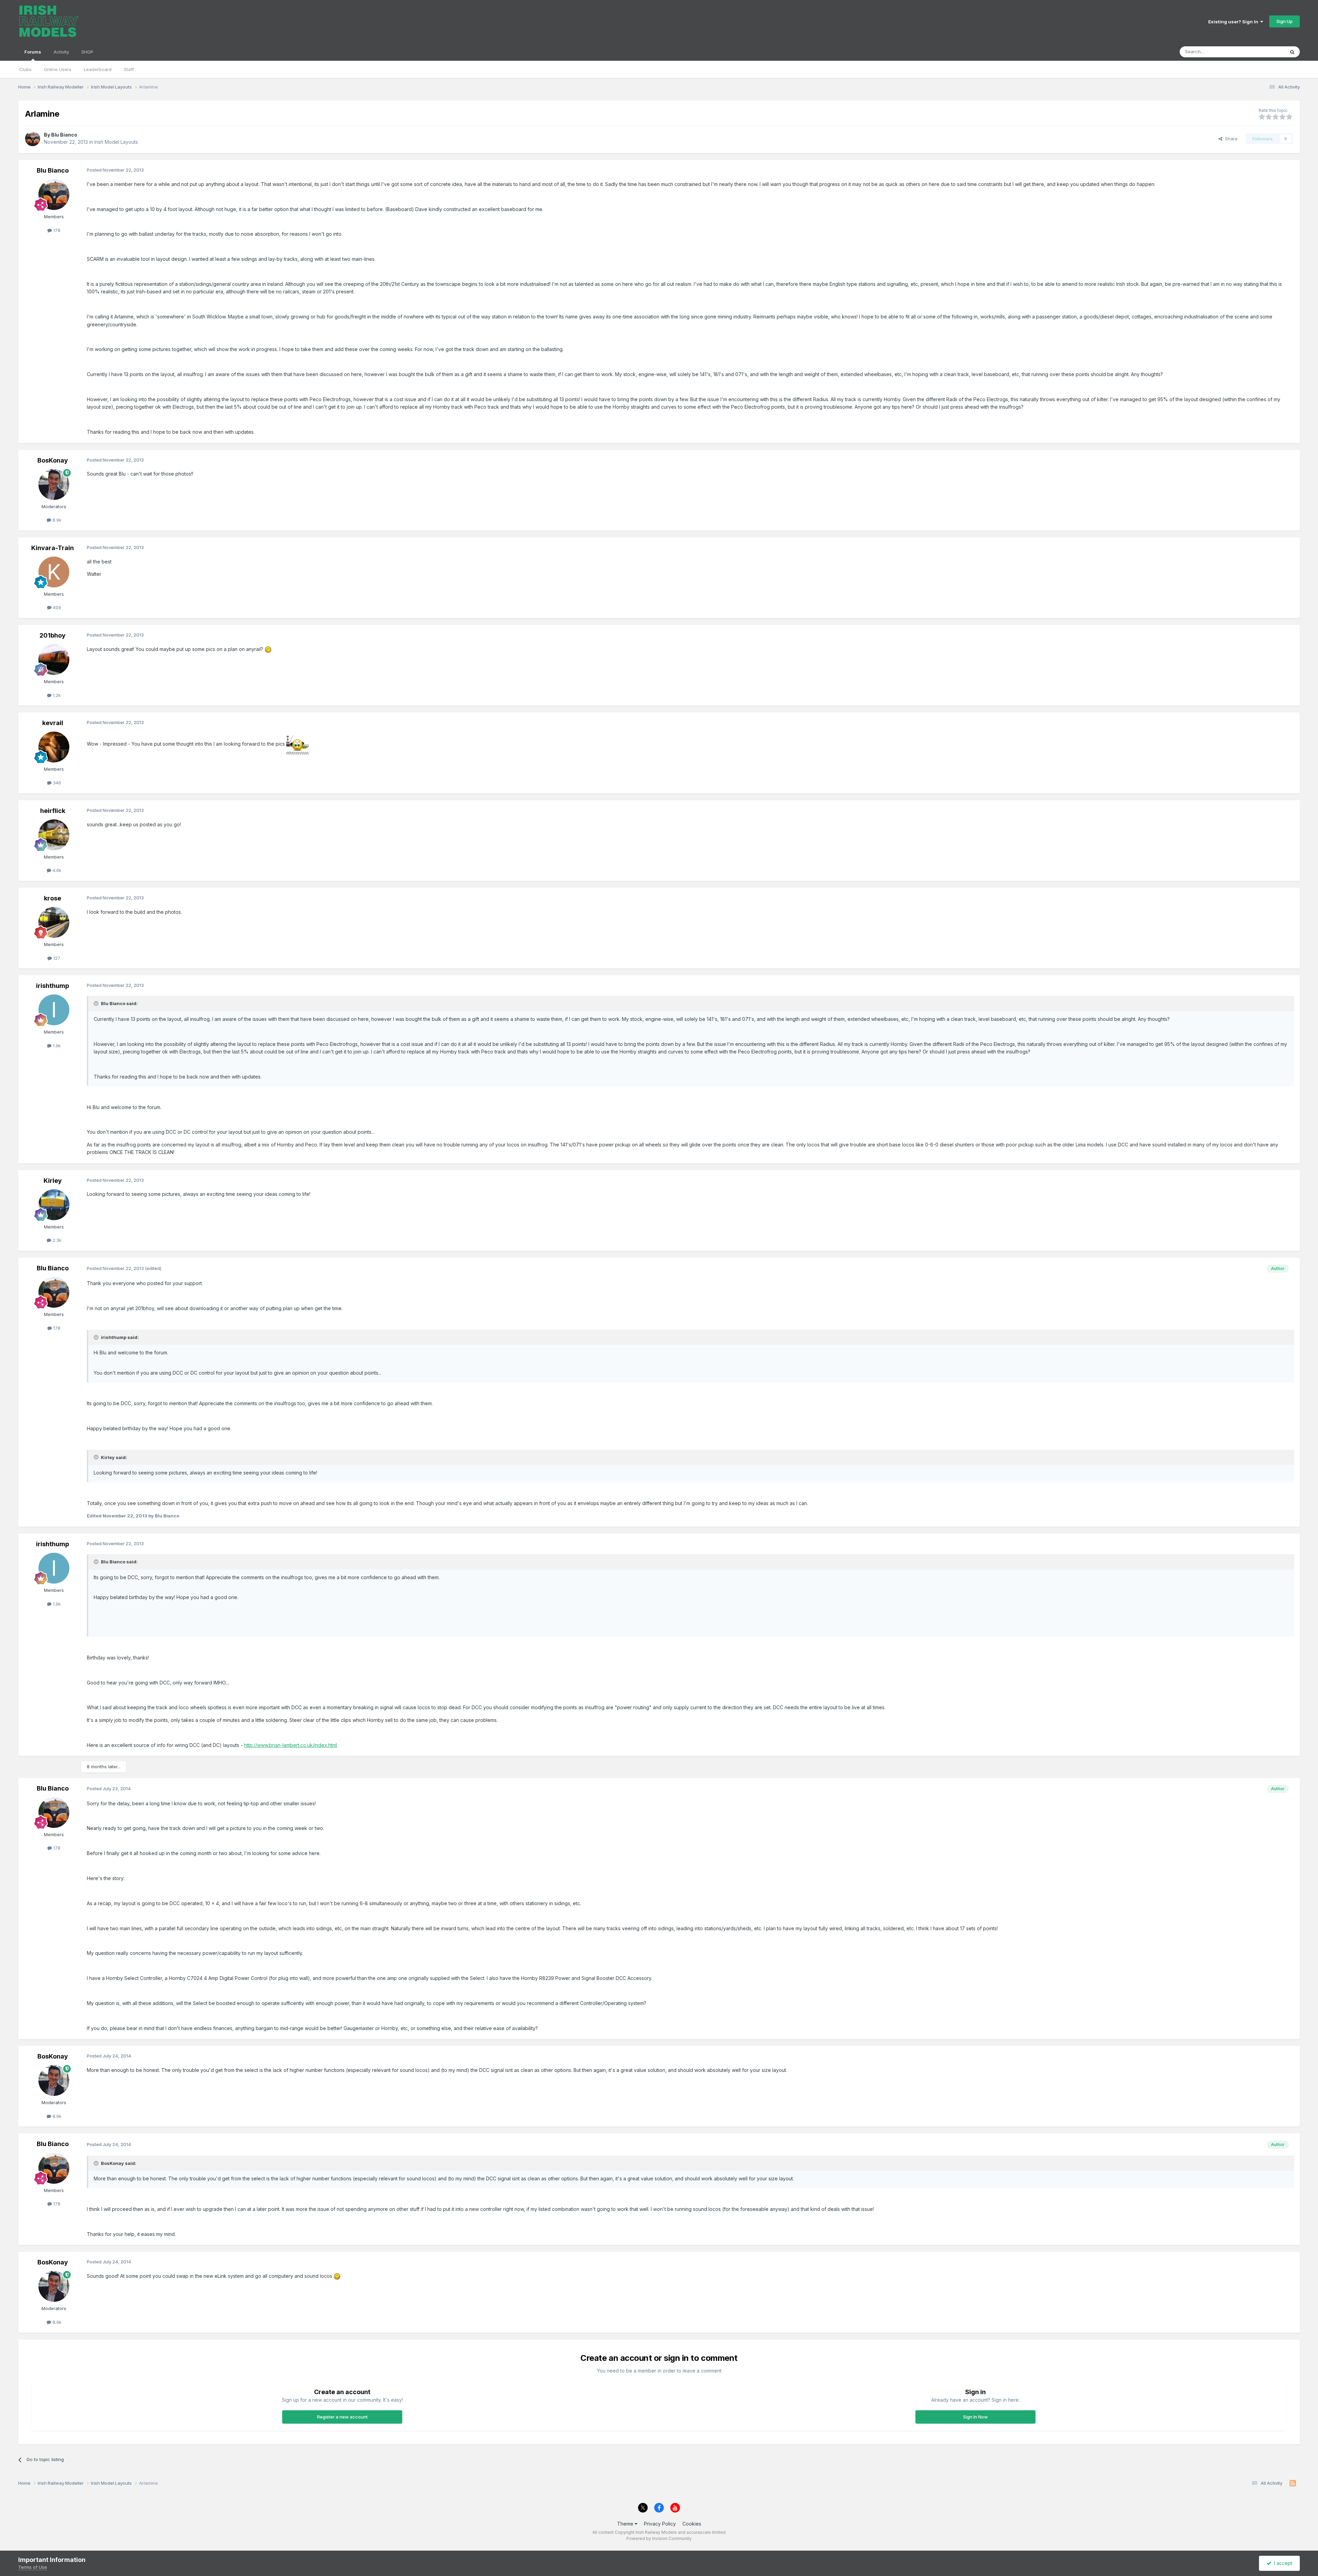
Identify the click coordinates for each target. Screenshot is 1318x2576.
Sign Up (1285, 21)
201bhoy (53, 635)
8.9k (56, 520)
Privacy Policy (660, 2524)
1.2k (56, 695)
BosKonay (53, 460)
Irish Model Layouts (116, 142)
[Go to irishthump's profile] (54, 1010)
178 (56, 230)
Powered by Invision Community (659, 2538)
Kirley (53, 1181)
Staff (129, 69)
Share (1230, 139)
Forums (33, 52)
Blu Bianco (64, 135)
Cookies (692, 2524)
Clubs (25, 69)
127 (56, 958)
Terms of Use (33, 2567)
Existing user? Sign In (1234, 22)
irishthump (53, 986)
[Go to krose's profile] (54, 922)
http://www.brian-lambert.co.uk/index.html (291, 1745)
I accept (1282, 2563)
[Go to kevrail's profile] (54, 747)
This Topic (1264, 52)
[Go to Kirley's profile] (54, 1205)
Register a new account (342, 2417)
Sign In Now (975, 2417)
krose (53, 898)
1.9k (56, 1046)
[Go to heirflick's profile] (54, 835)
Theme (626, 2524)
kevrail (53, 723)
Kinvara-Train (53, 548)
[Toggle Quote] (97, 1003)
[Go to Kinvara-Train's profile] (54, 572)
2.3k (56, 1240)
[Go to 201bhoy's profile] (54, 660)
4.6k (56, 870)
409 (56, 607)
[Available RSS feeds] (1293, 2483)
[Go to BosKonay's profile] (54, 485)
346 (56, 783)
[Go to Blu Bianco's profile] (33, 139)
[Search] (1292, 52)
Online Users (58, 69)
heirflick (53, 811)
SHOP (87, 52)
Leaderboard (98, 69)
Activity (61, 52)
